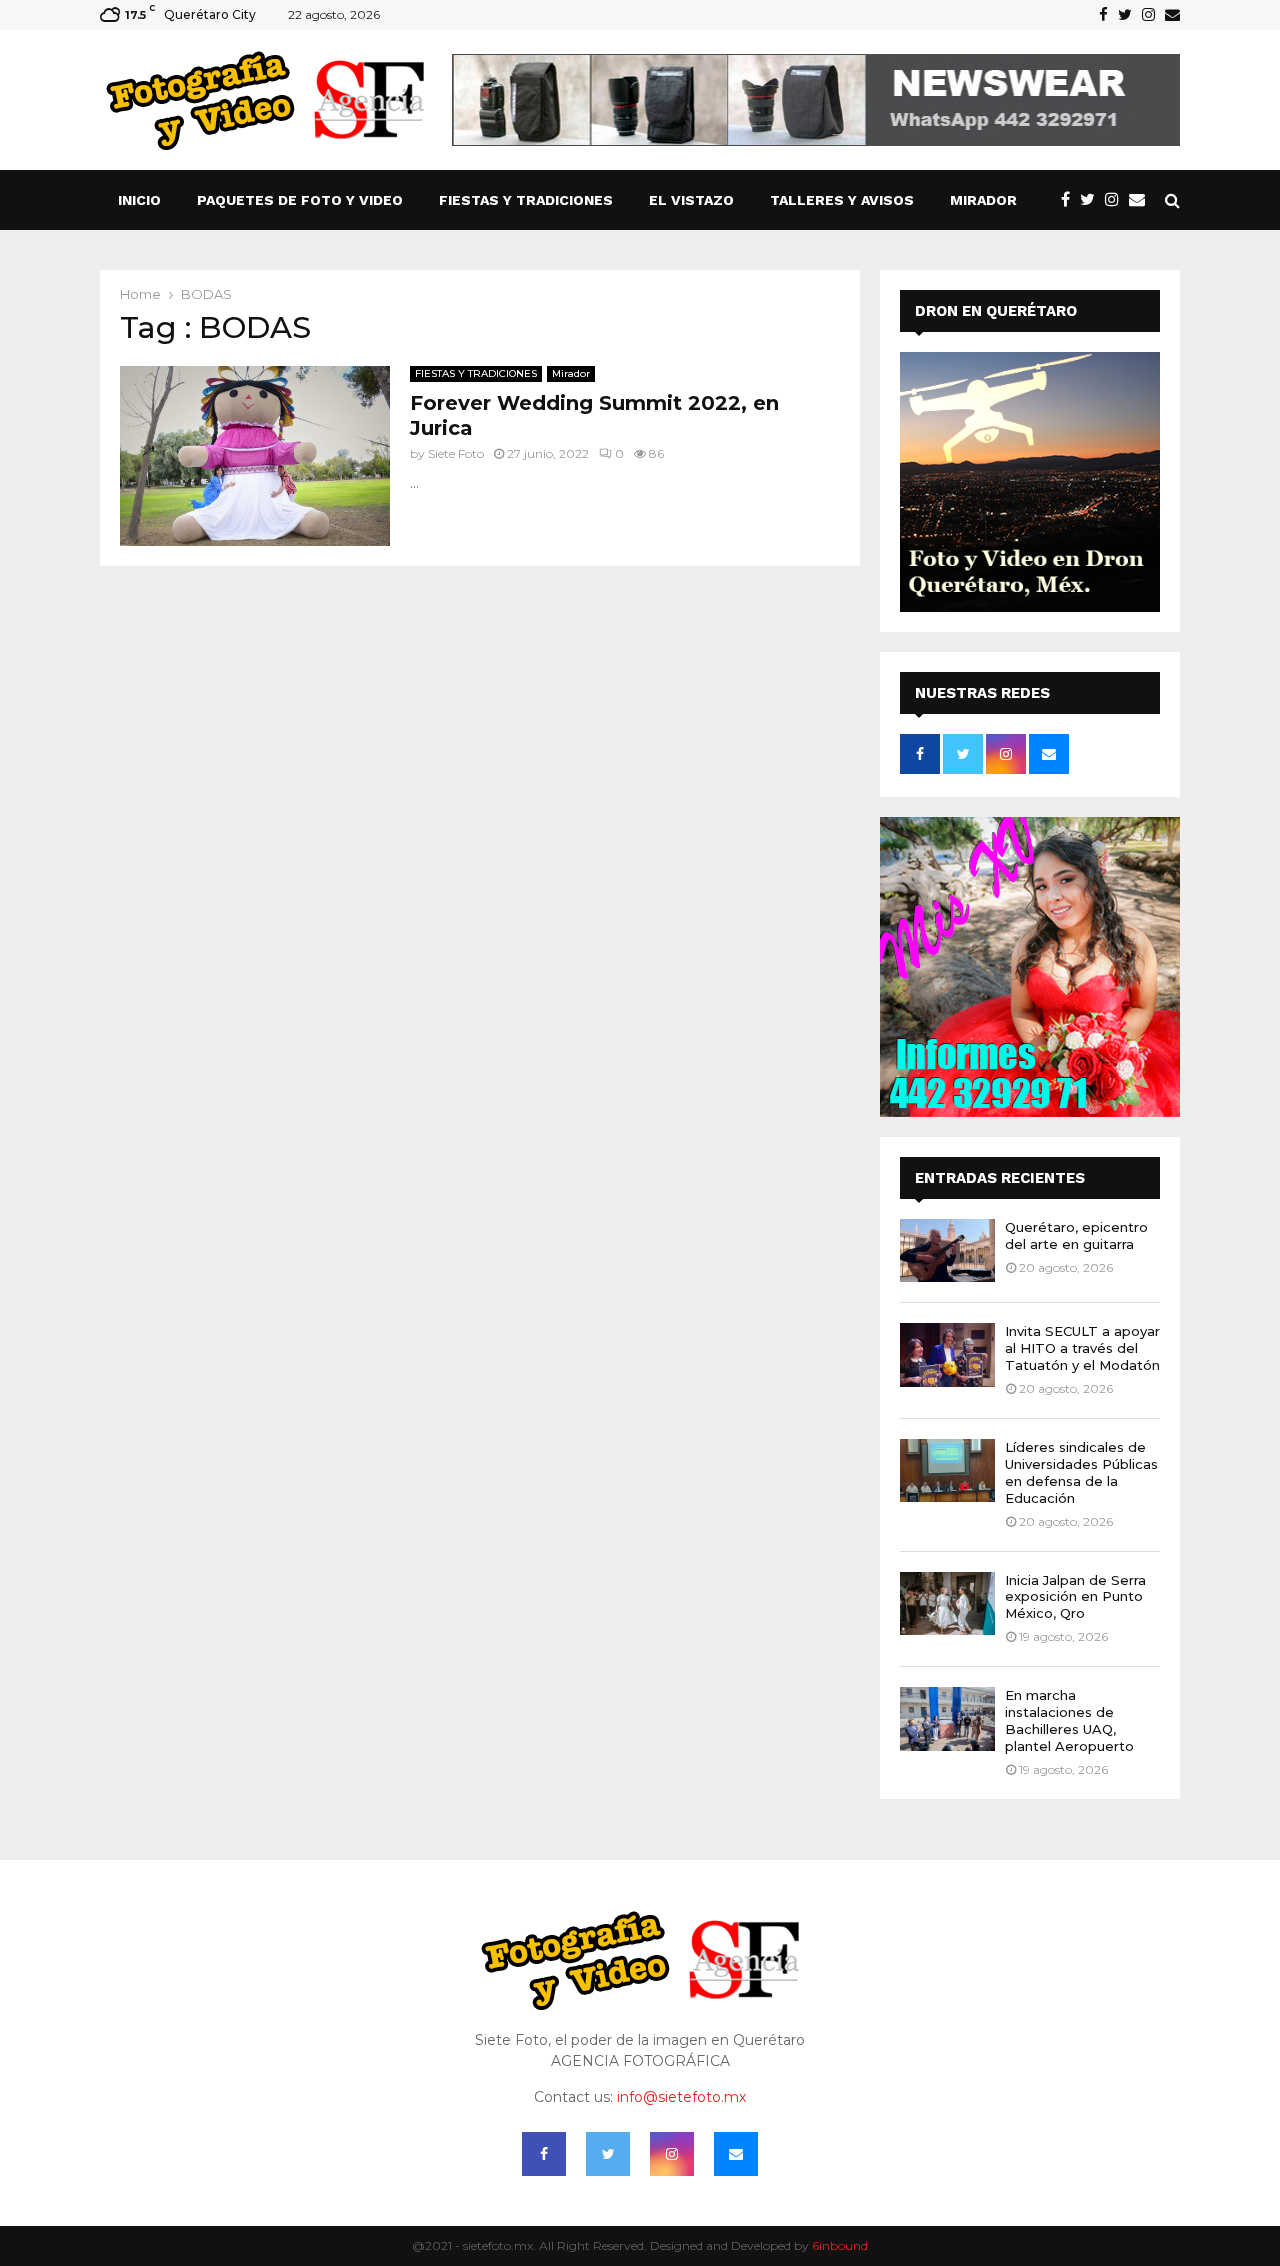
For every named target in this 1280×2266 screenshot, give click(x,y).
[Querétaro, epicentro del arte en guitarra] (947, 1250)
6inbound (840, 2245)
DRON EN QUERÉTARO (996, 311)
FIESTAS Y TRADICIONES (526, 200)
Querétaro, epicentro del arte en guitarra (1076, 1235)
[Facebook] (1070, 200)
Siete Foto (456, 453)
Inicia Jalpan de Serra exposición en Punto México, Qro (1075, 1597)
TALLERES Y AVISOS (842, 200)
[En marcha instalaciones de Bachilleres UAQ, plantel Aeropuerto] (947, 1718)
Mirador (983, 200)
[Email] (1142, 200)
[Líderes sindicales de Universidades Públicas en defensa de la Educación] (947, 1470)
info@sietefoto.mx (681, 2097)
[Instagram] (1117, 200)
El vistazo (691, 200)
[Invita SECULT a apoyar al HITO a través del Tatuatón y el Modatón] (947, 1354)
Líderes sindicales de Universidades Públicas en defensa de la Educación (1081, 1472)
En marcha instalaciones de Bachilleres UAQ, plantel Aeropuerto (1069, 1720)
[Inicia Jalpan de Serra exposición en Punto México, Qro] (947, 1603)
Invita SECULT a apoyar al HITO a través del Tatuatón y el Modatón (1082, 1348)
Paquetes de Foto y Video (300, 200)
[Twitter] (1092, 200)
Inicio (139, 200)
